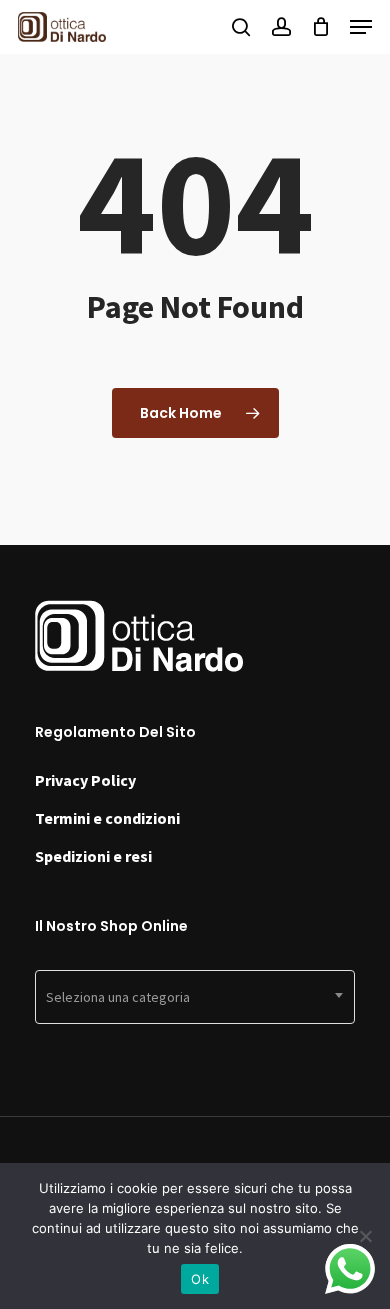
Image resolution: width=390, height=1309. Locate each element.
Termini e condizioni (107, 818)
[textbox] (195, 997)
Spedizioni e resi (93, 856)
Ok (200, 1279)
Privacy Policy (85, 780)
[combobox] (195, 997)
